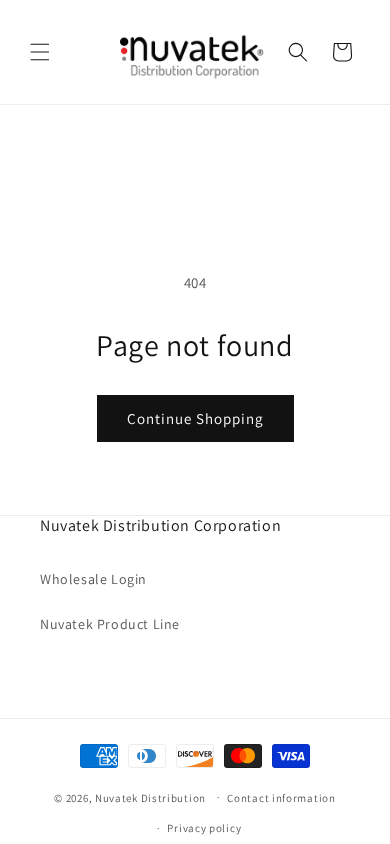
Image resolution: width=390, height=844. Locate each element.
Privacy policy (204, 828)
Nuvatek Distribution (150, 797)
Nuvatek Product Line (110, 624)
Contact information (281, 798)
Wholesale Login (93, 579)
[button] (40, 52)
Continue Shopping (195, 418)
